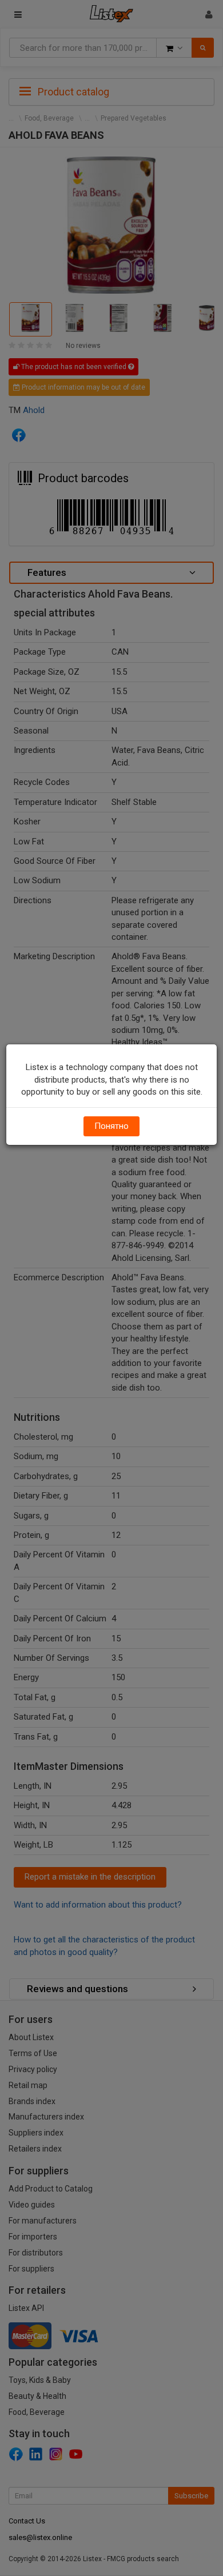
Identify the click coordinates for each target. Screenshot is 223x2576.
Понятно (111, 1126)
